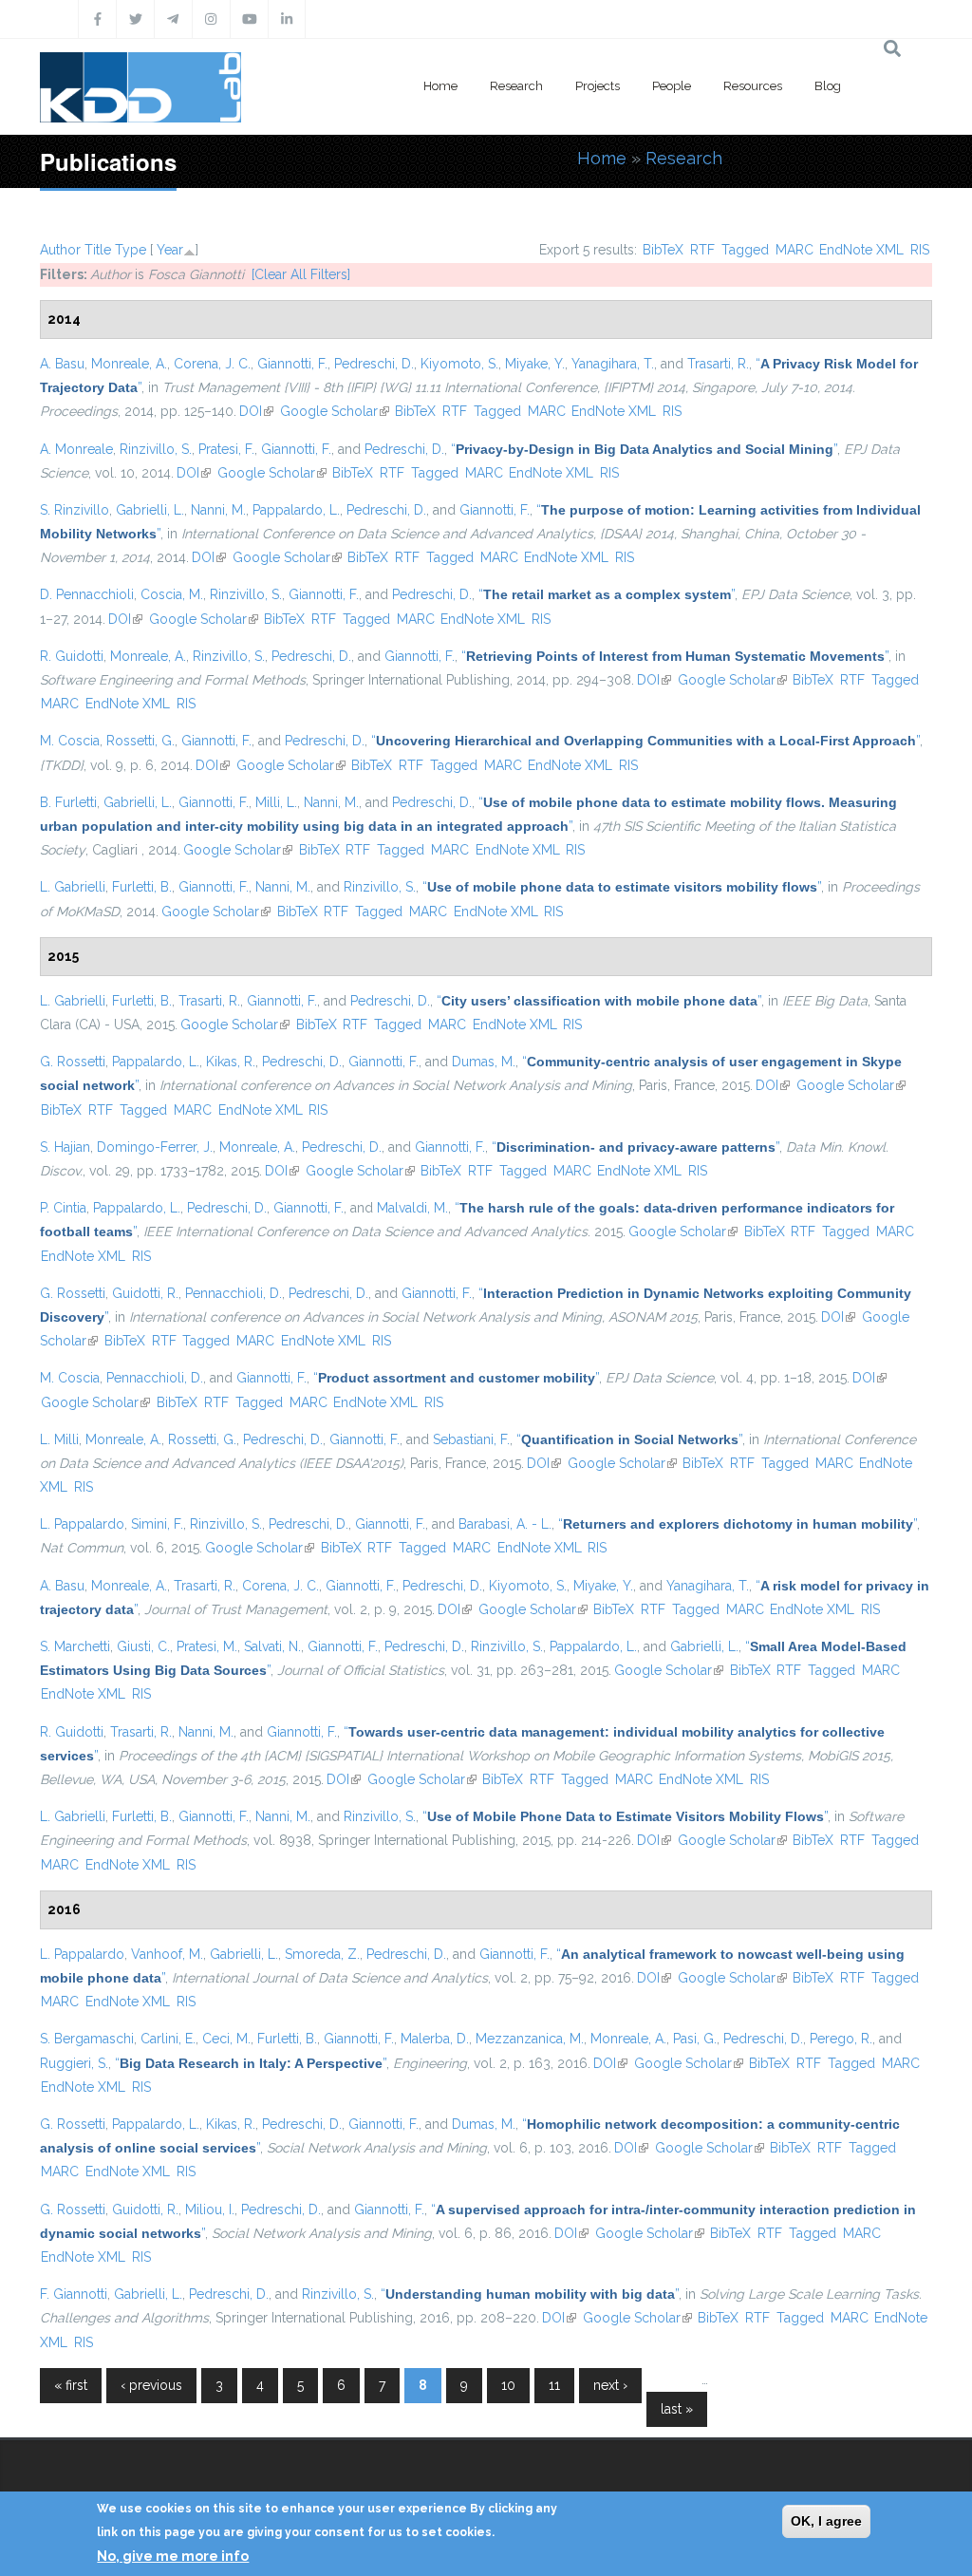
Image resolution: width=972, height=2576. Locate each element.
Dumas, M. (484, 1062)
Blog (828, 86)
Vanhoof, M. (167, 1954)
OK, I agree (826, 2521)
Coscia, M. (172, 594)
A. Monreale (76, 449)
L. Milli (59, 1439)
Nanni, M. (218, 510)
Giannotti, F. (292, 364)
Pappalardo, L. (296, 510)
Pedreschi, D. (374, 364)
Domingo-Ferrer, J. (155, 1147)
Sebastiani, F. (471, 1439)
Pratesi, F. (226, 449)
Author (60, 250)
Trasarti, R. (718, 364)
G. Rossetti (73, 1062)
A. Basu (62, 364)
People (672, 86)
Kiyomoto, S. (459, 364)
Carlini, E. (168, 2039)
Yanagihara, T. (613, 364)
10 (508, 2385)
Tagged (745, 250)
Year (170, 250)
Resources (753, 86)
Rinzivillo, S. (156, 449)
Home (440, 86)
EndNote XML (861, 250)
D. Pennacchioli (87, 594)
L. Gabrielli (73, 887)
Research (516, 86)
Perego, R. (841, 2039)
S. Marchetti (75, 1646)
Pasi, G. (695, 2039)
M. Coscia (70, 741)
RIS (920, 250)
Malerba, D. (435, 2039)
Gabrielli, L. (150, 510)
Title (98, 250)
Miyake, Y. (535, 364)
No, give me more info (173, 2556)
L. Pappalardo (82, 1524)
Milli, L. (276, 802)
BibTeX (663, 250)
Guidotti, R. (145, 1293)
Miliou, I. (210, 2209)
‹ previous (151, 2385)
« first (71, 2385)
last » (677, 2409)
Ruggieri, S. (74, 2063)
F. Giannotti (74, 2294)
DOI (256, 411)
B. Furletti (68, 802)
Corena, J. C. (212, 364)
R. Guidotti (72, 656)
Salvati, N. (272, 1646)
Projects (598, 86)
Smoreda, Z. (322, 1954)
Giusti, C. (143, 1646)
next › (610, 2385)
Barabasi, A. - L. (505, 1524)
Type (131, 250)
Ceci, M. (226, 2039)
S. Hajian (65, 1147)
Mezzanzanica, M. (530, 2039)
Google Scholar (335, 411)
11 (554, 2385)
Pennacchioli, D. (234, 1293)
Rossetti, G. (140, 741)
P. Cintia (63, 1208)
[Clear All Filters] (301, 274)
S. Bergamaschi (87, 2039)
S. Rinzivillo (75, 510)
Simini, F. (157, 1524)
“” (644, 449)
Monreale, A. (129, 364)
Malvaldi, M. (412, 1208)
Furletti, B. (142, 887)
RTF (702, 250)
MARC (794, 250)
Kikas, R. (231, 1062)
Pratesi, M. (207, 1646)
